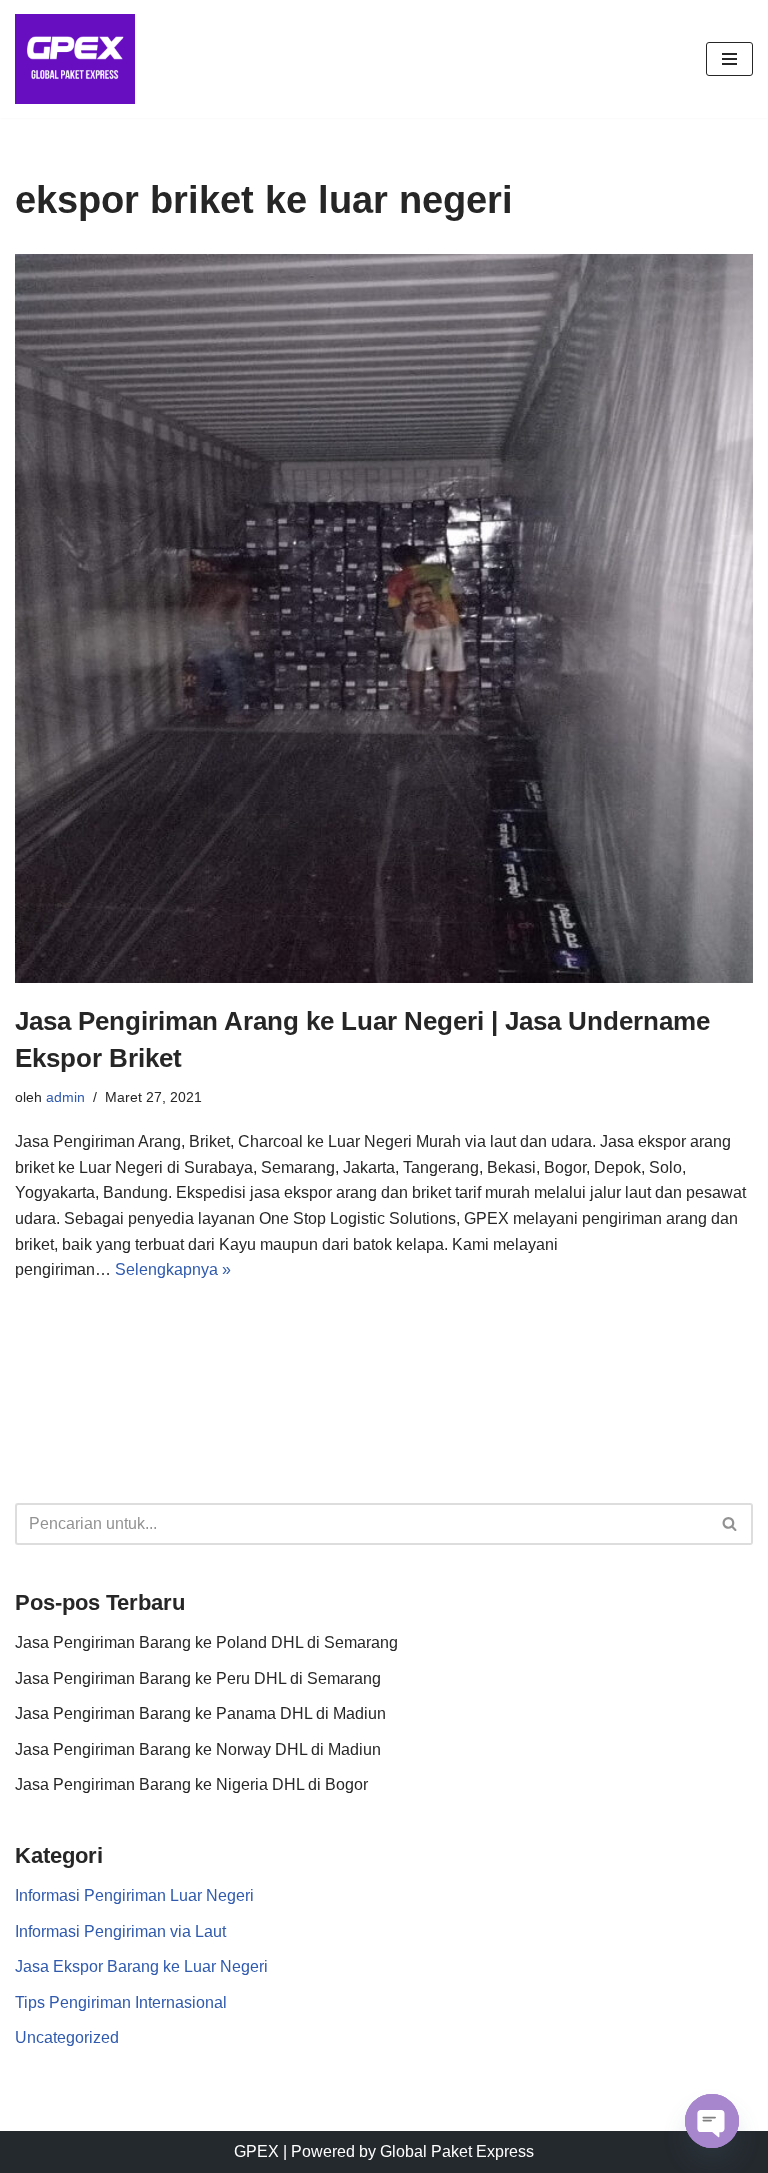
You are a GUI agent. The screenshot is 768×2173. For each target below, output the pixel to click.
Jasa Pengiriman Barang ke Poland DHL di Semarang (206, 1642)
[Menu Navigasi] (729, 59)
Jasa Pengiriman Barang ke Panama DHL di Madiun (200, 1713)
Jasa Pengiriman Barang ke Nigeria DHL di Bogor (191, 1784)
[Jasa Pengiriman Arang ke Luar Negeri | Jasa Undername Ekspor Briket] (384, 619)
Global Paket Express (457, 2151)
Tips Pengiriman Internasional (121, 2002)
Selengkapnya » (173, 1269)
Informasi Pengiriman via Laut (120, 1931)
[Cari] (730, 1524)
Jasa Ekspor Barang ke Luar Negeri (141, 1966)
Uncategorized (67, 2037)
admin (65, 1097)
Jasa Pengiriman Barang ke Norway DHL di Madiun (198, 1749)
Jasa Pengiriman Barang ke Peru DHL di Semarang (198, 1678)
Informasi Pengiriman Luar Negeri (134, 1895)
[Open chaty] (712, 2121)
